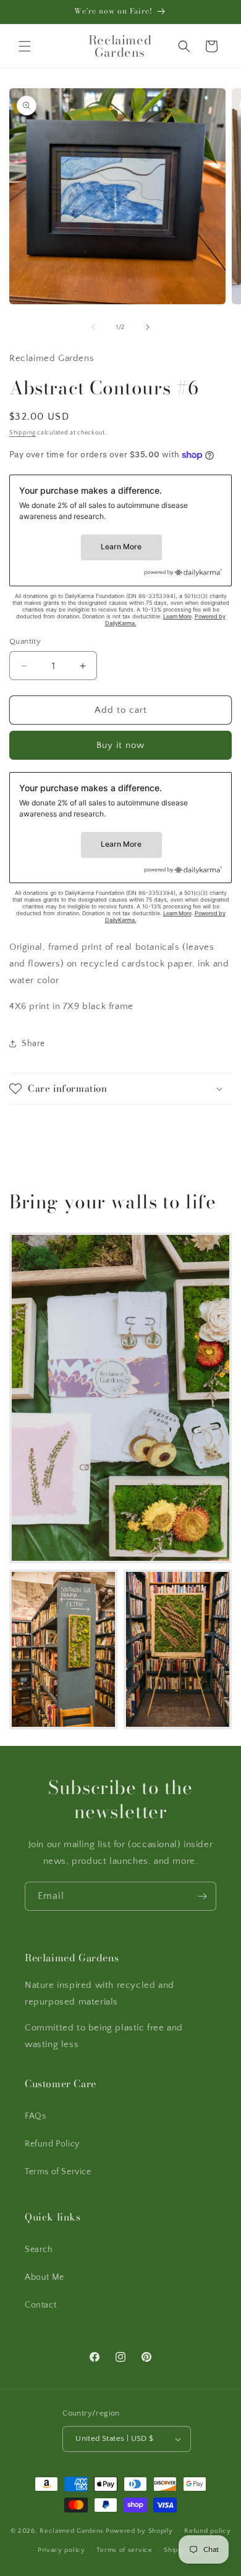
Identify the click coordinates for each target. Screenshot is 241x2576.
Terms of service (124, 2550)
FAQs (35, 2116)
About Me (44, 2277)
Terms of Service (58, 2172)
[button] (25, 46)
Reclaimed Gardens (72, 2531)
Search (39, 2250)
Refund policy (207, 2531)
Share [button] (33, 1044)
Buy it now (120, 745)
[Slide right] (148, 327)
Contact (40, 2305)
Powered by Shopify (139, 2531)
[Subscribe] (202, 1896)
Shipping (23, 433)
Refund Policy (52, 2144)
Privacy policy (61, 2550)
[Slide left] (93, 327)
